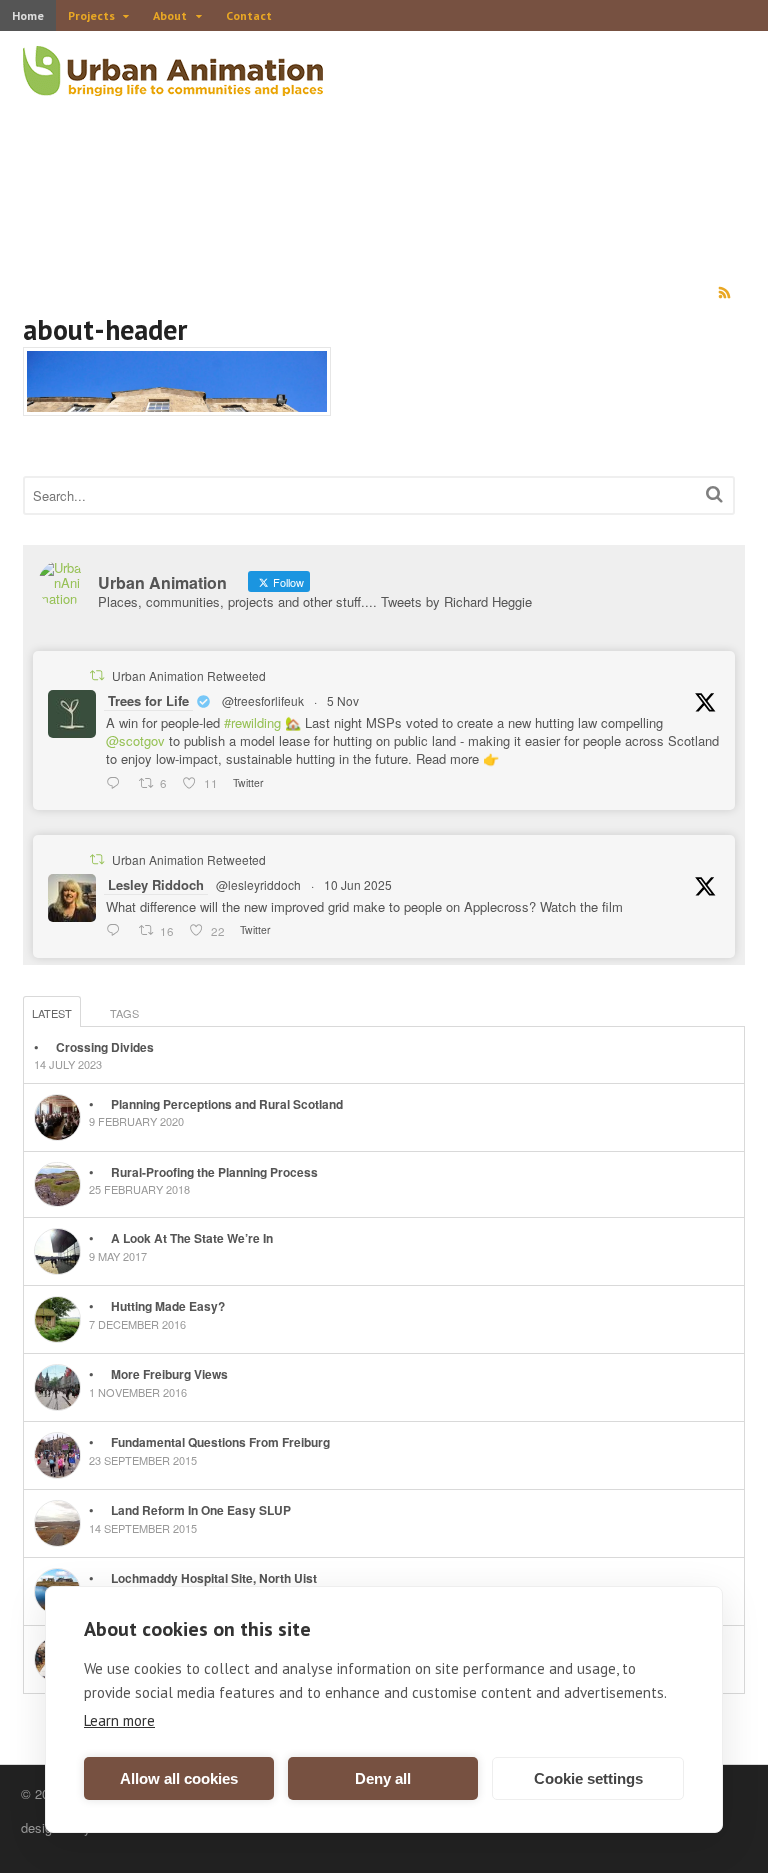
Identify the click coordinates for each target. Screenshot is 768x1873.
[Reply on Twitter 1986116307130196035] (117, 783)
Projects (91, 15)
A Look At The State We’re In (192, 1238)
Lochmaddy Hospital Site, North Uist (214, 1578)
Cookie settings (588, 1778)
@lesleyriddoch (258, 884)
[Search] (714, 493)
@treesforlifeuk (263, 700)
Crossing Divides (105, 1047)
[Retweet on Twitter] (97, 675)
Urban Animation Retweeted (189, 675)
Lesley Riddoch (156, 884)
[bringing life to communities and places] (173, 85)
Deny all (383, 1778)
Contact (249, 15)
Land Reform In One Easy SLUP (201, 1510)
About (170, 15)
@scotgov (135, 740)
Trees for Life (148, 700)
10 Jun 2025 (358, 884)
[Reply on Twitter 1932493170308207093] (117, 931)
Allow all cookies (179, 1778)
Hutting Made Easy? (168, 1306)
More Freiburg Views (169, 1374)
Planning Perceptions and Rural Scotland (227, 1104)
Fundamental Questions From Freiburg (220, 1442)
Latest (52, 1013)
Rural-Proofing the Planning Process (214, 1172)
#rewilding (252, 722)
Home (28, 15)
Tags (124, 1013)
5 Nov (343, 700)
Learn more (119, 1720)
